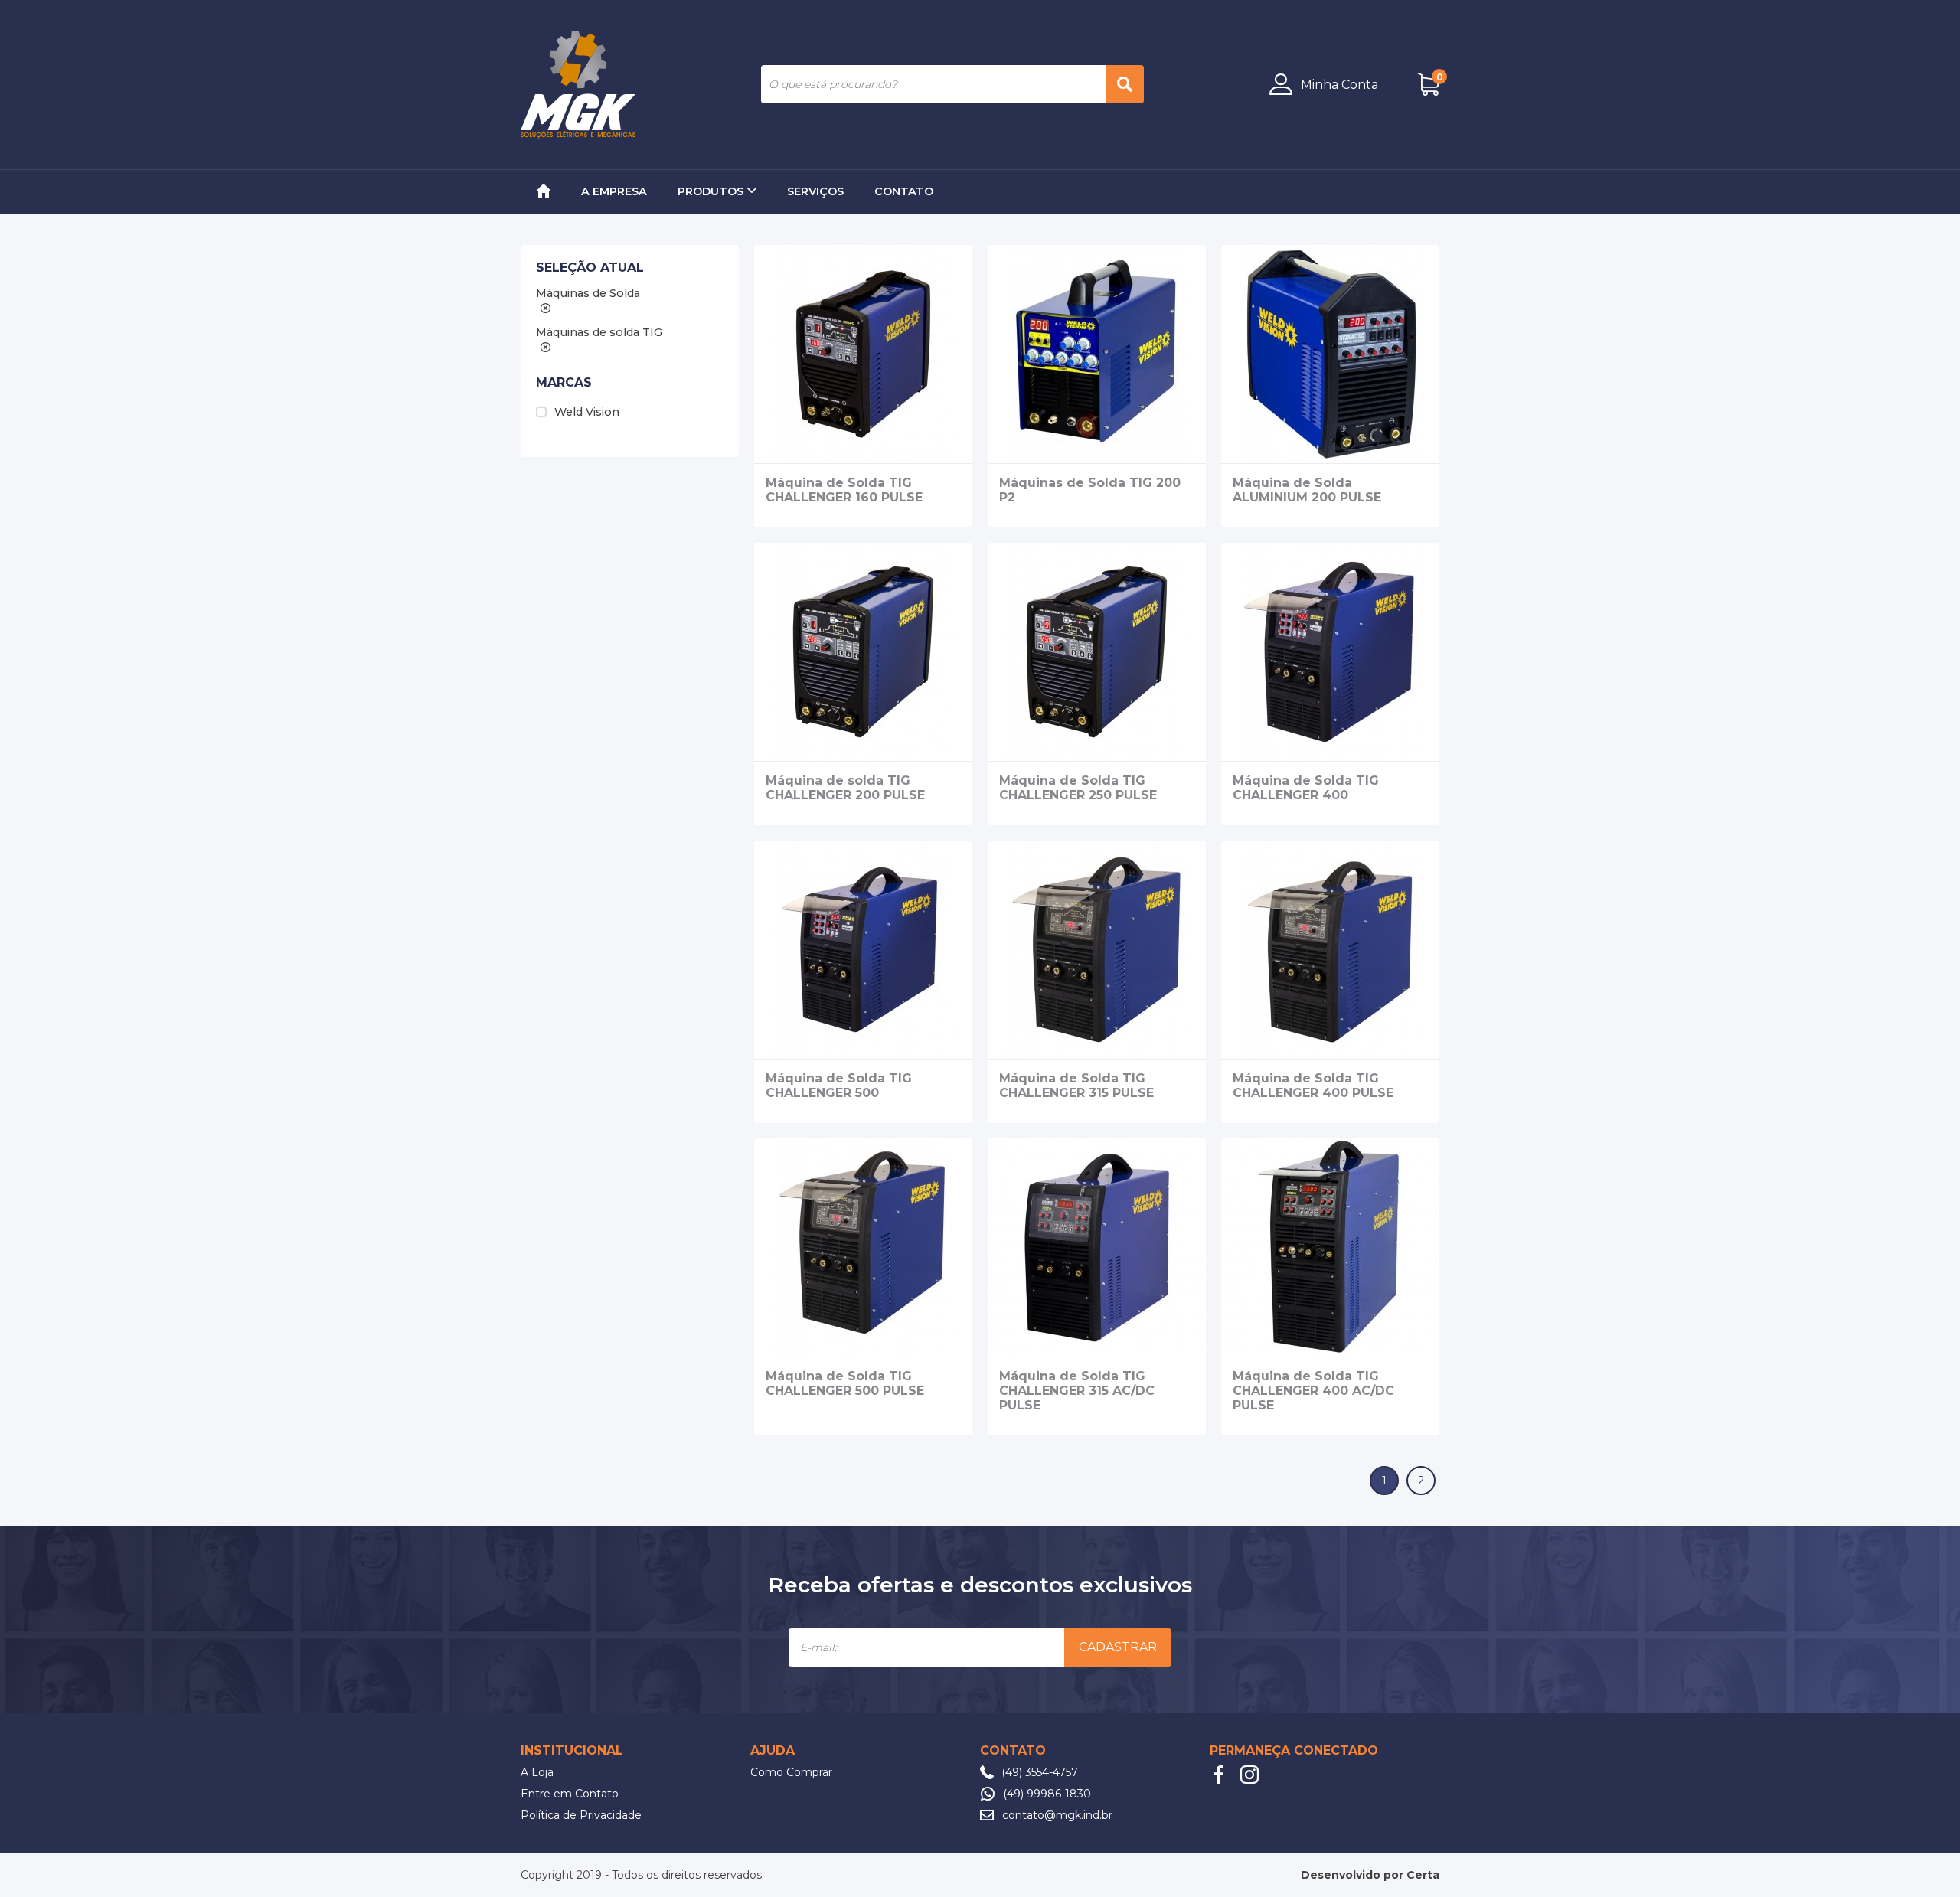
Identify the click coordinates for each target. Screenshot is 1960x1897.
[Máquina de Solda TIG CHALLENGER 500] (863, 950)
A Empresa (614, 191)
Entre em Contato (570, 1794)
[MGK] (578, 85)
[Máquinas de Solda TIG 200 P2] (1097, 354)
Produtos (710, 191)
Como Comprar (791, 1772)
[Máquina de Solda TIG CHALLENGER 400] (1330, 652)
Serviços (815, 191)
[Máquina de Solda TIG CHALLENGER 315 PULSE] (1097, 950)
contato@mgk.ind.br (1057, 1815)
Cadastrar (1118, 1647)
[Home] (543, 192)
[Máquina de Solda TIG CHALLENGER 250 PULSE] (1097, 652)
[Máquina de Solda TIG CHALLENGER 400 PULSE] (1330, 950)
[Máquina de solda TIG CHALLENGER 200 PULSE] (863, 652)
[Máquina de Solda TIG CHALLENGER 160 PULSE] (863, 354)
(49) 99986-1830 (1047, 1794)
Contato (904, 191)
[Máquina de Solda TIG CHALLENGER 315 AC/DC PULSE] (1097, 1247)
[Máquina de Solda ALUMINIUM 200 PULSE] (1330, 354)
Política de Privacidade (581, 1815)
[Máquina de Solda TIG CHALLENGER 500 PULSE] (863, 1247)
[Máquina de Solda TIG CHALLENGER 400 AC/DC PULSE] (1330, 1247)
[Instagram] (1249, 1775)
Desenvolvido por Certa (1370, 1875)
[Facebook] (1219, 1775)
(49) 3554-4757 (1040, 1772)
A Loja (537, 1772)
